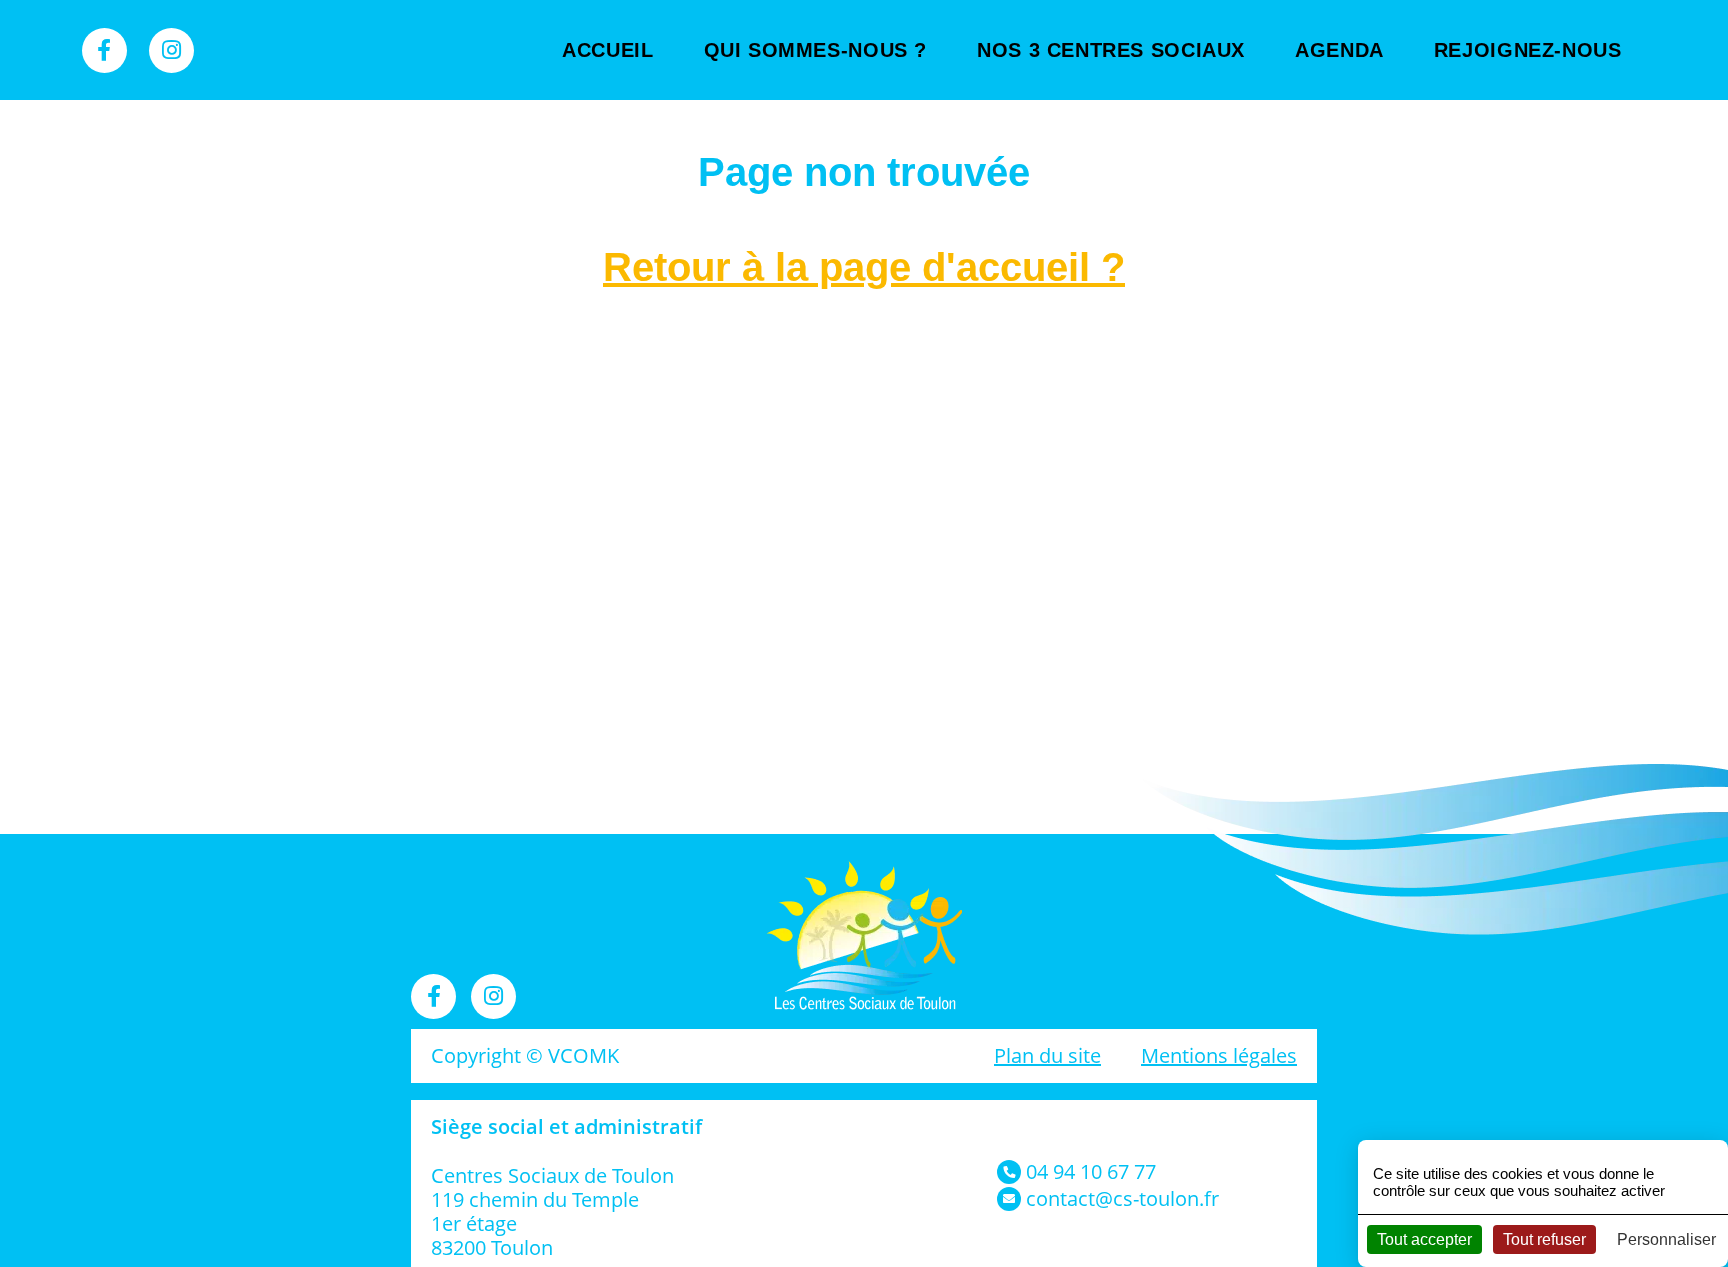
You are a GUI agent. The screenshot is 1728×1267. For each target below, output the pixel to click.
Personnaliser (1666, 1239)
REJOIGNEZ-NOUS (1528, 50)
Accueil (607, 50)
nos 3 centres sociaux (1111, 50)
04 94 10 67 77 (1091, 1171)
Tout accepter (1424, 1239)
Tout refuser (1544, 1239)
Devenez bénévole (1534, 110)
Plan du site (1047, 1055)
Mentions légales (1219, 1055)
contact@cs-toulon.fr (1122, 1198)
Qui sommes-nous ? (816, 50)
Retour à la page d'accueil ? (864, 267)
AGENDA (1339, 50)
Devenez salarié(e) (1534, 170)
